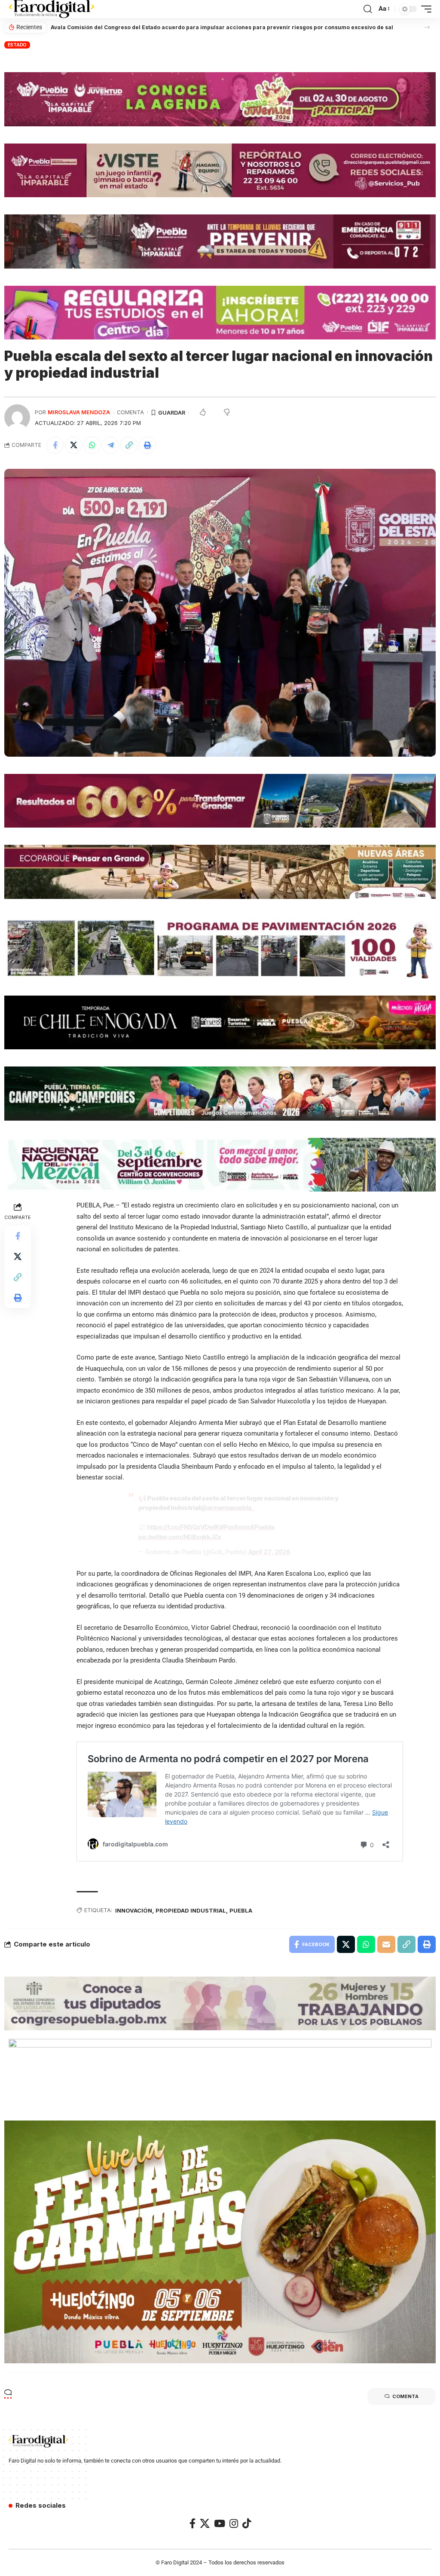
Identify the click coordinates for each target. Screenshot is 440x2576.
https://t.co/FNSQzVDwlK (183, 1527)
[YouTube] (220, 2523)
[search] (368, 9)
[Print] (147, 445)
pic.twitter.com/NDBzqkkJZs (180, 1537)
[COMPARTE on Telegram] (110, 445)
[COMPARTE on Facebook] (55, 445)
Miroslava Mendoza (79, 412)
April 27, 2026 (269, 1552)
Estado (17, 45)
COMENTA (130, 412)
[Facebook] (192, 2523)
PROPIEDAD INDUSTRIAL (191, 1910)
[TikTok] (247, 2523)
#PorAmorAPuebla (247, 1527)
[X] (205, 2523)
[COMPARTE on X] (73, 445)
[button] (427, 27)
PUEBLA (241, 1910)
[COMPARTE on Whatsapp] (92, 445)
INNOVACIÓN (134, 1910)
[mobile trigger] (424, 9)
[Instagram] (234, 2523)
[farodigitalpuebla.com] (52, 9)
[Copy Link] (129, 445)
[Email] (386, 1944)
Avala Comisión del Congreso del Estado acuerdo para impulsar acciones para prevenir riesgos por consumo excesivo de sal (222, 27)
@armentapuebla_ (227, 1508)
